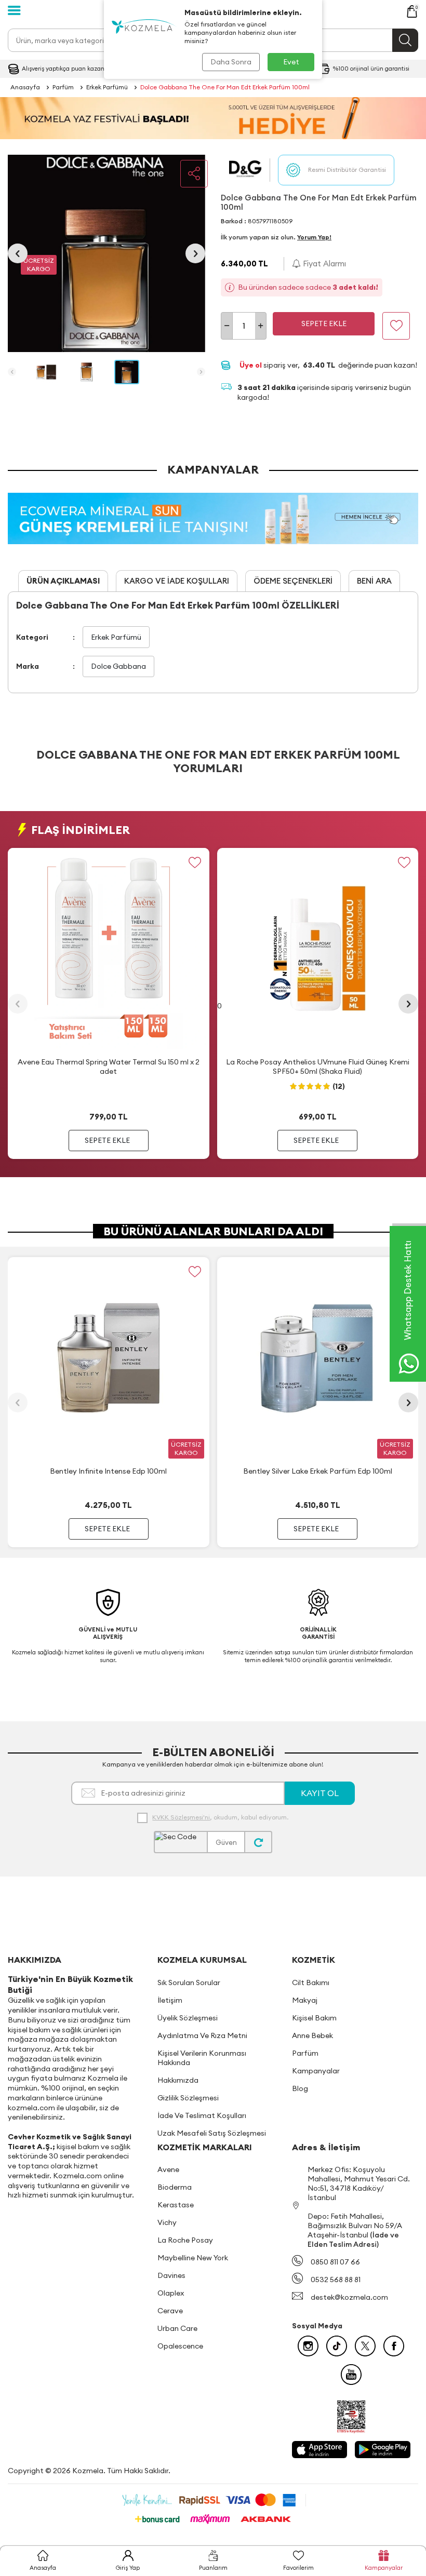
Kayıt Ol (320, 1793)
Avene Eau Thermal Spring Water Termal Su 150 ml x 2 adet (109, 1067)
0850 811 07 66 (335, 2262)
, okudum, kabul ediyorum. (220, 1817)
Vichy (167, 2222)
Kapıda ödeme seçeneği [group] (365, 69)
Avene (168, 2169)
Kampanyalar (316, 2071)
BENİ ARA (374, 581)
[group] (106, 253)
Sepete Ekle (324, 323)
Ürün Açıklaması (63, 581)
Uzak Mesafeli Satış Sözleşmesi (212, 2133)
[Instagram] (308, 2346)
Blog (300, 2088)
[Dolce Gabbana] (245, 170)
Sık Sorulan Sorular (189, 1982)
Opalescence (180, 2346)
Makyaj (305, 2000)
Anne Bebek (312, 2035)
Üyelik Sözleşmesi (188, 2018)
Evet (291, 62)
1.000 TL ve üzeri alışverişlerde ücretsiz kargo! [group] (63, 69)
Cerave (170, 2311)
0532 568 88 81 (336, 2280)
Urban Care (177, 2328)
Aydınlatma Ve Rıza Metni (202, 2035)
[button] (18, 253)
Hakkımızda (178, 2080)
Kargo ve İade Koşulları (177, 581)
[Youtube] (351, 2375)
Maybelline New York (193, 2258)
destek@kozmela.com (349, 2297)
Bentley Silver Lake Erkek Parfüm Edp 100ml (318, 1471)
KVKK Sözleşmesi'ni (181, 1817)
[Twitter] (365, 2346)
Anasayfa (25, 87)
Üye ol (251, 365)
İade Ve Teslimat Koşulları (202, 2115)
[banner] (213, 118)
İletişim (170, 2000)
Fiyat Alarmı (323, 264)
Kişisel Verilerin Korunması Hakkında (202, 2058)
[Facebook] (394, 2346)
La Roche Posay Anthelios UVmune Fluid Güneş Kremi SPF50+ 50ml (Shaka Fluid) (318, 1067)
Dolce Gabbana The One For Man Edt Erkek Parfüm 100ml (225, 87)
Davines (171, 2275)
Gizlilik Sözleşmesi (188, 2098)
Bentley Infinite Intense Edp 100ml (108, 1471)
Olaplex (171, 2293)
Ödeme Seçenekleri (293, 581)
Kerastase (176, 2205)
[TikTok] (337, 2346)
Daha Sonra (231, 62)
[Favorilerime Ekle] (195, 862)
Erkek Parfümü (107, 87)
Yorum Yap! (314, 237)
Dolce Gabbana (118, 666)
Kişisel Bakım (314, 2018)
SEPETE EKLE (107, 1140)
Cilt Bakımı (311, 1982)
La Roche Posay (185, 2240)
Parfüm (63, 87)
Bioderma (175, 2187)
